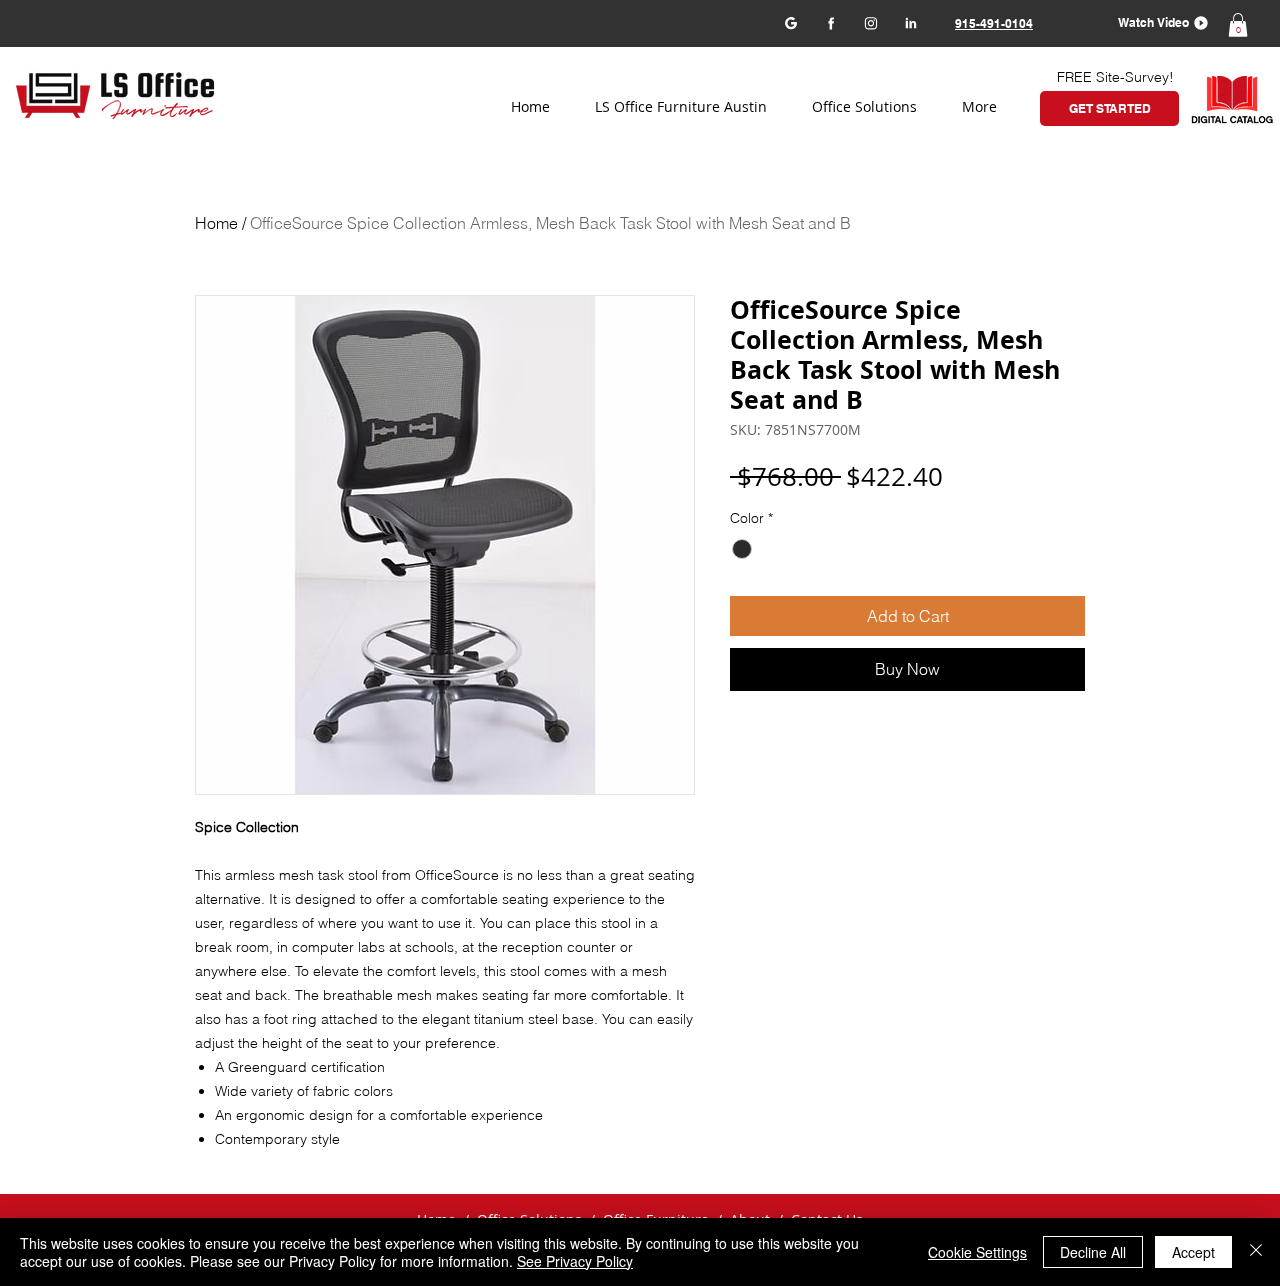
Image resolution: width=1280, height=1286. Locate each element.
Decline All (1093, 1252)
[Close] (1256, 1252)
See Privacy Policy (575, 1261)
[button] (1156, 22)
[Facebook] (830, 22)
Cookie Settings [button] (977, 1252)
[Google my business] (790, 22)
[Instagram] (870, 22)
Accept (1193, 1252)
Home (216, 223)
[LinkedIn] (910, 22)
